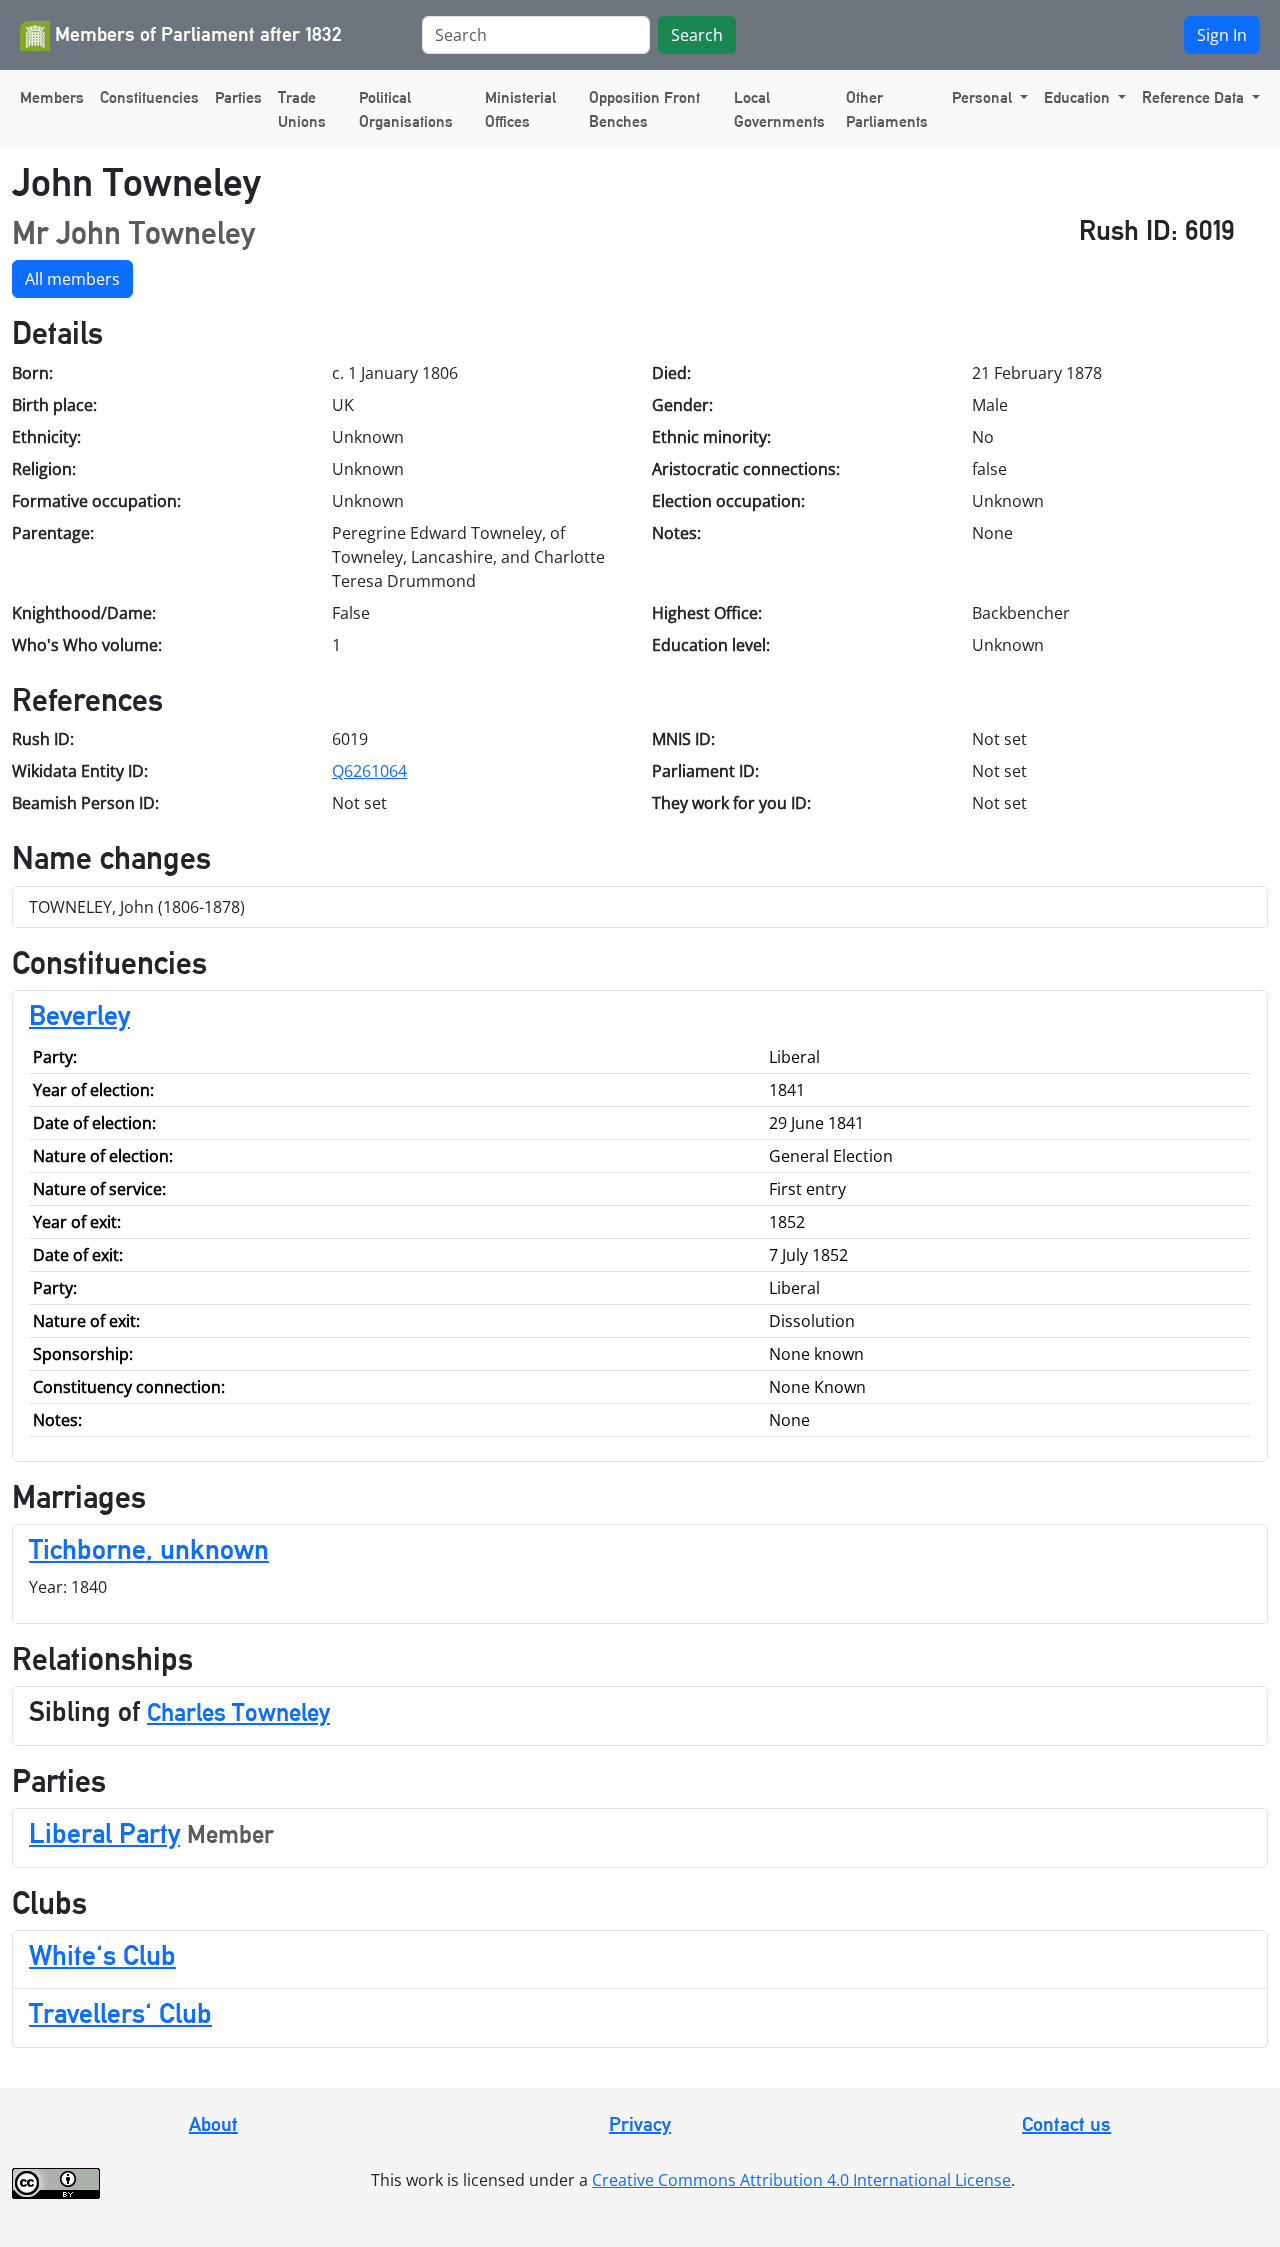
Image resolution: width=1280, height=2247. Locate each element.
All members (72, 279)
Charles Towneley (238, 1712)
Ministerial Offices (520, 109)
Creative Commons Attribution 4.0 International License (801, 2180)
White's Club (102, 1955)
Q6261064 (369, 771)
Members (52, 97)
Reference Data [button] (1195, 97)
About (213, 2124)
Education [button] (1079, 97)
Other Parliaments (887, 109)
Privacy (640, 2124)
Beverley (79, 1015)
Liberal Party (104, 1833)
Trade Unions (302, 109)
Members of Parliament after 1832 (196, 34)
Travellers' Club (120, 2013)
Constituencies (149, 97)
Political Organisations (406, 109)
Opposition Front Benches (644, 109)
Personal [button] (984, 97)
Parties (238, 97)
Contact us (1066, 2124)
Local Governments (779, 109)
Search (697, 35)
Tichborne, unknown (149, 1549)
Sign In (1222, 35)
